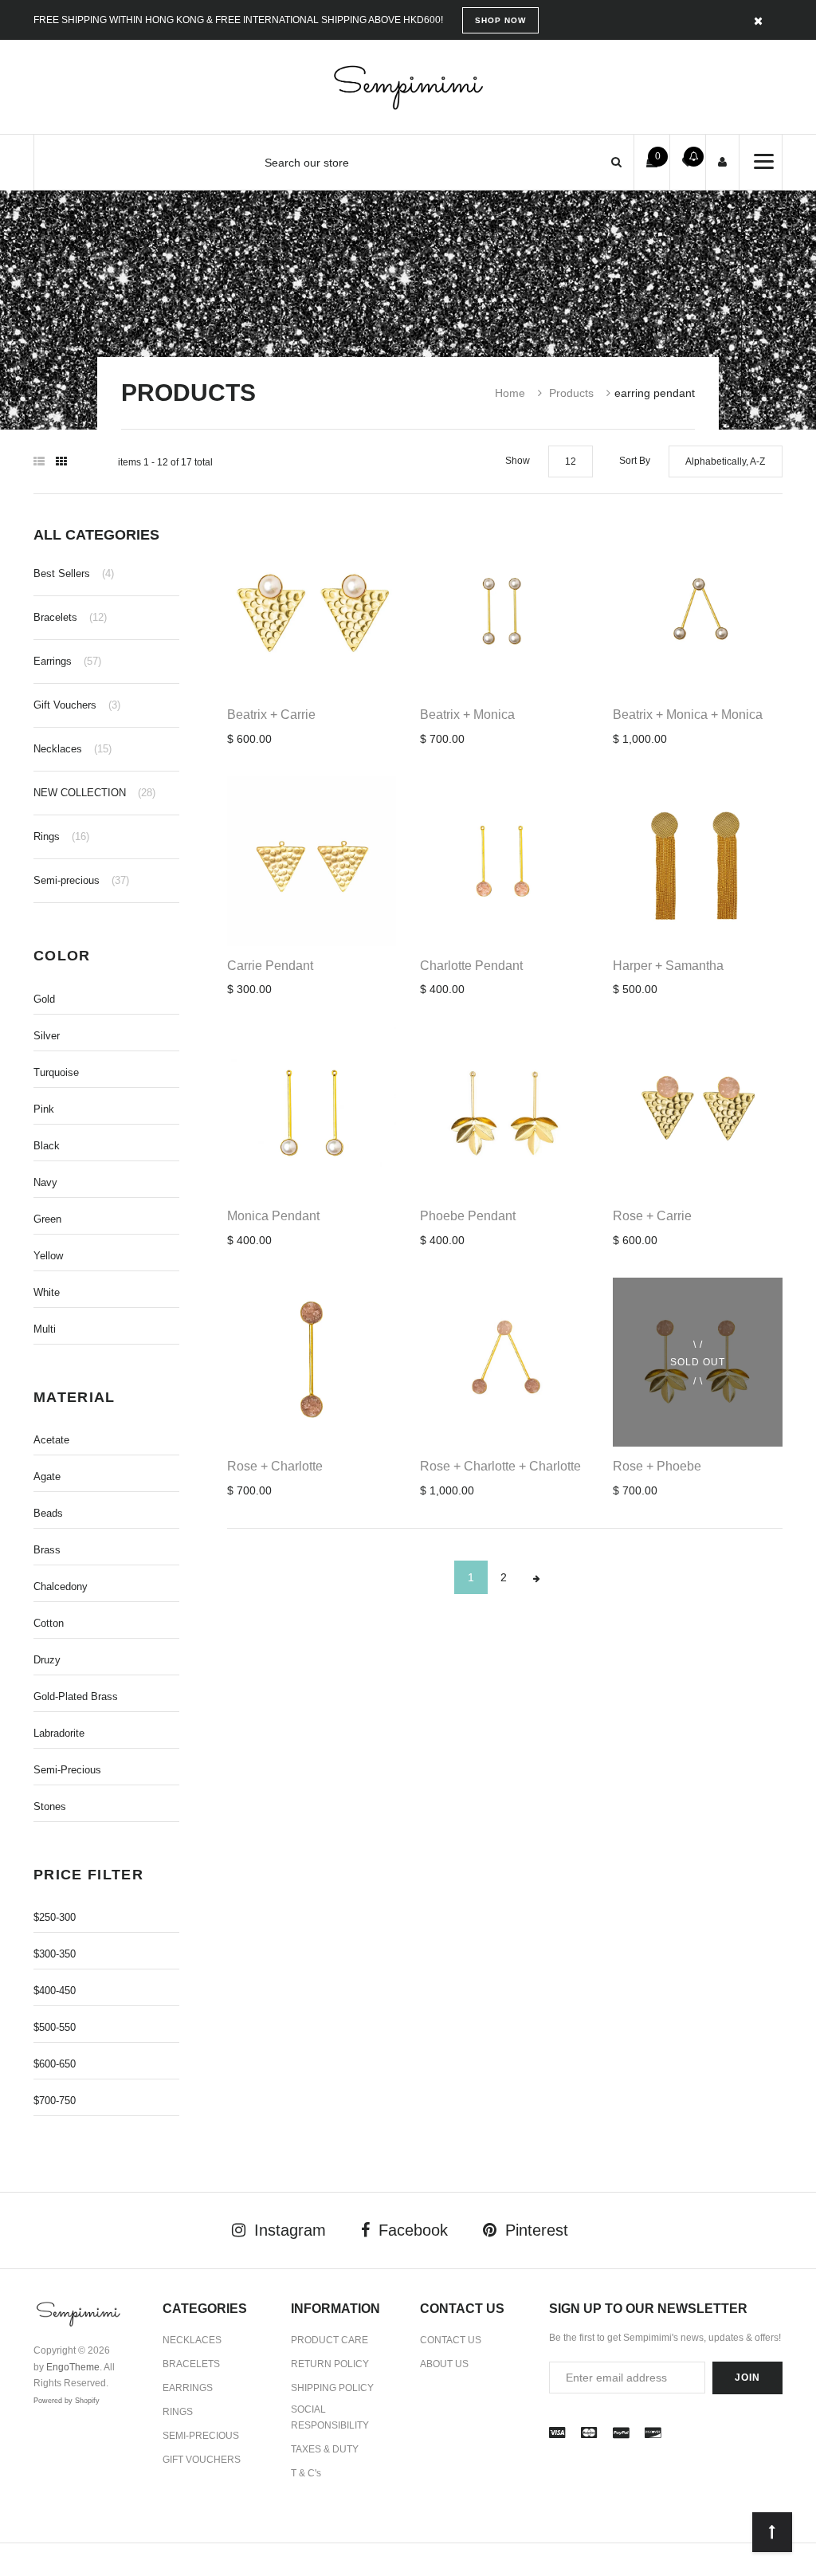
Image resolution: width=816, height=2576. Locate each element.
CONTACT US (451, 2340)
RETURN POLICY (330, 2364)
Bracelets (70, 617)
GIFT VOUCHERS (202, 2460)
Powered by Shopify (67, 2401)
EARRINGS (188, 2388)
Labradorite (59, 1733)
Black (47, 1146)
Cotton (49, 1623)
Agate (47, 1476)
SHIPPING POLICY (332, 2388)
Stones (50, 1806)
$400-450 (55, 1991)
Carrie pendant (270, 966)
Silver (47, 1036)
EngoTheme (73, 2367)
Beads (48, 1513)
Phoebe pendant (468, 1216)
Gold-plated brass (76, 1696)
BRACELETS (191, 2364)
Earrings (67, 661)
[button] (616, 162)
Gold (44, 999)
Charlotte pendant (471, 966)
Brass (47, 1550)
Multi (45, 1329)
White (47, 1292)
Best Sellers (74, 573)
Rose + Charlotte (275, 1466)
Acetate (51, 1440)
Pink (44, 1109)
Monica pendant (273, 1216)
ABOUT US (444, 2364)
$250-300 (55, 1917)
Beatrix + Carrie (271, 715)
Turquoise (56, 1072)
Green (47, 1219)
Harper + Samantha (668, 966)
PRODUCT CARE (330, 2340)
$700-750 (55, 2101)
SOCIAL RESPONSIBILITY (330, 2418)
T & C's (306, 2473)
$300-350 (55, 1954)
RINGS (178, 2412)
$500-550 (55, 2027)
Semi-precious (81, 880)
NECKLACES (192, 2340)
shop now (500, 20)
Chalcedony (61, 1586)
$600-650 (55, 2064)
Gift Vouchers (77, 705)
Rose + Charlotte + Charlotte (500, 1466)
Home (510, 393)
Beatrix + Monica (467, 715)
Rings (61, 836)
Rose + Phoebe (657, 1466)
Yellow (48, 1256)
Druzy (47, 1660)
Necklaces (73, 749)
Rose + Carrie (652, 1216)
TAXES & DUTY (325, 2449)
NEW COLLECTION (94, 793)
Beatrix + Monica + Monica (688, 715)
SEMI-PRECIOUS (201, 2436)
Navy (45, 1182)
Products (571, 393)
